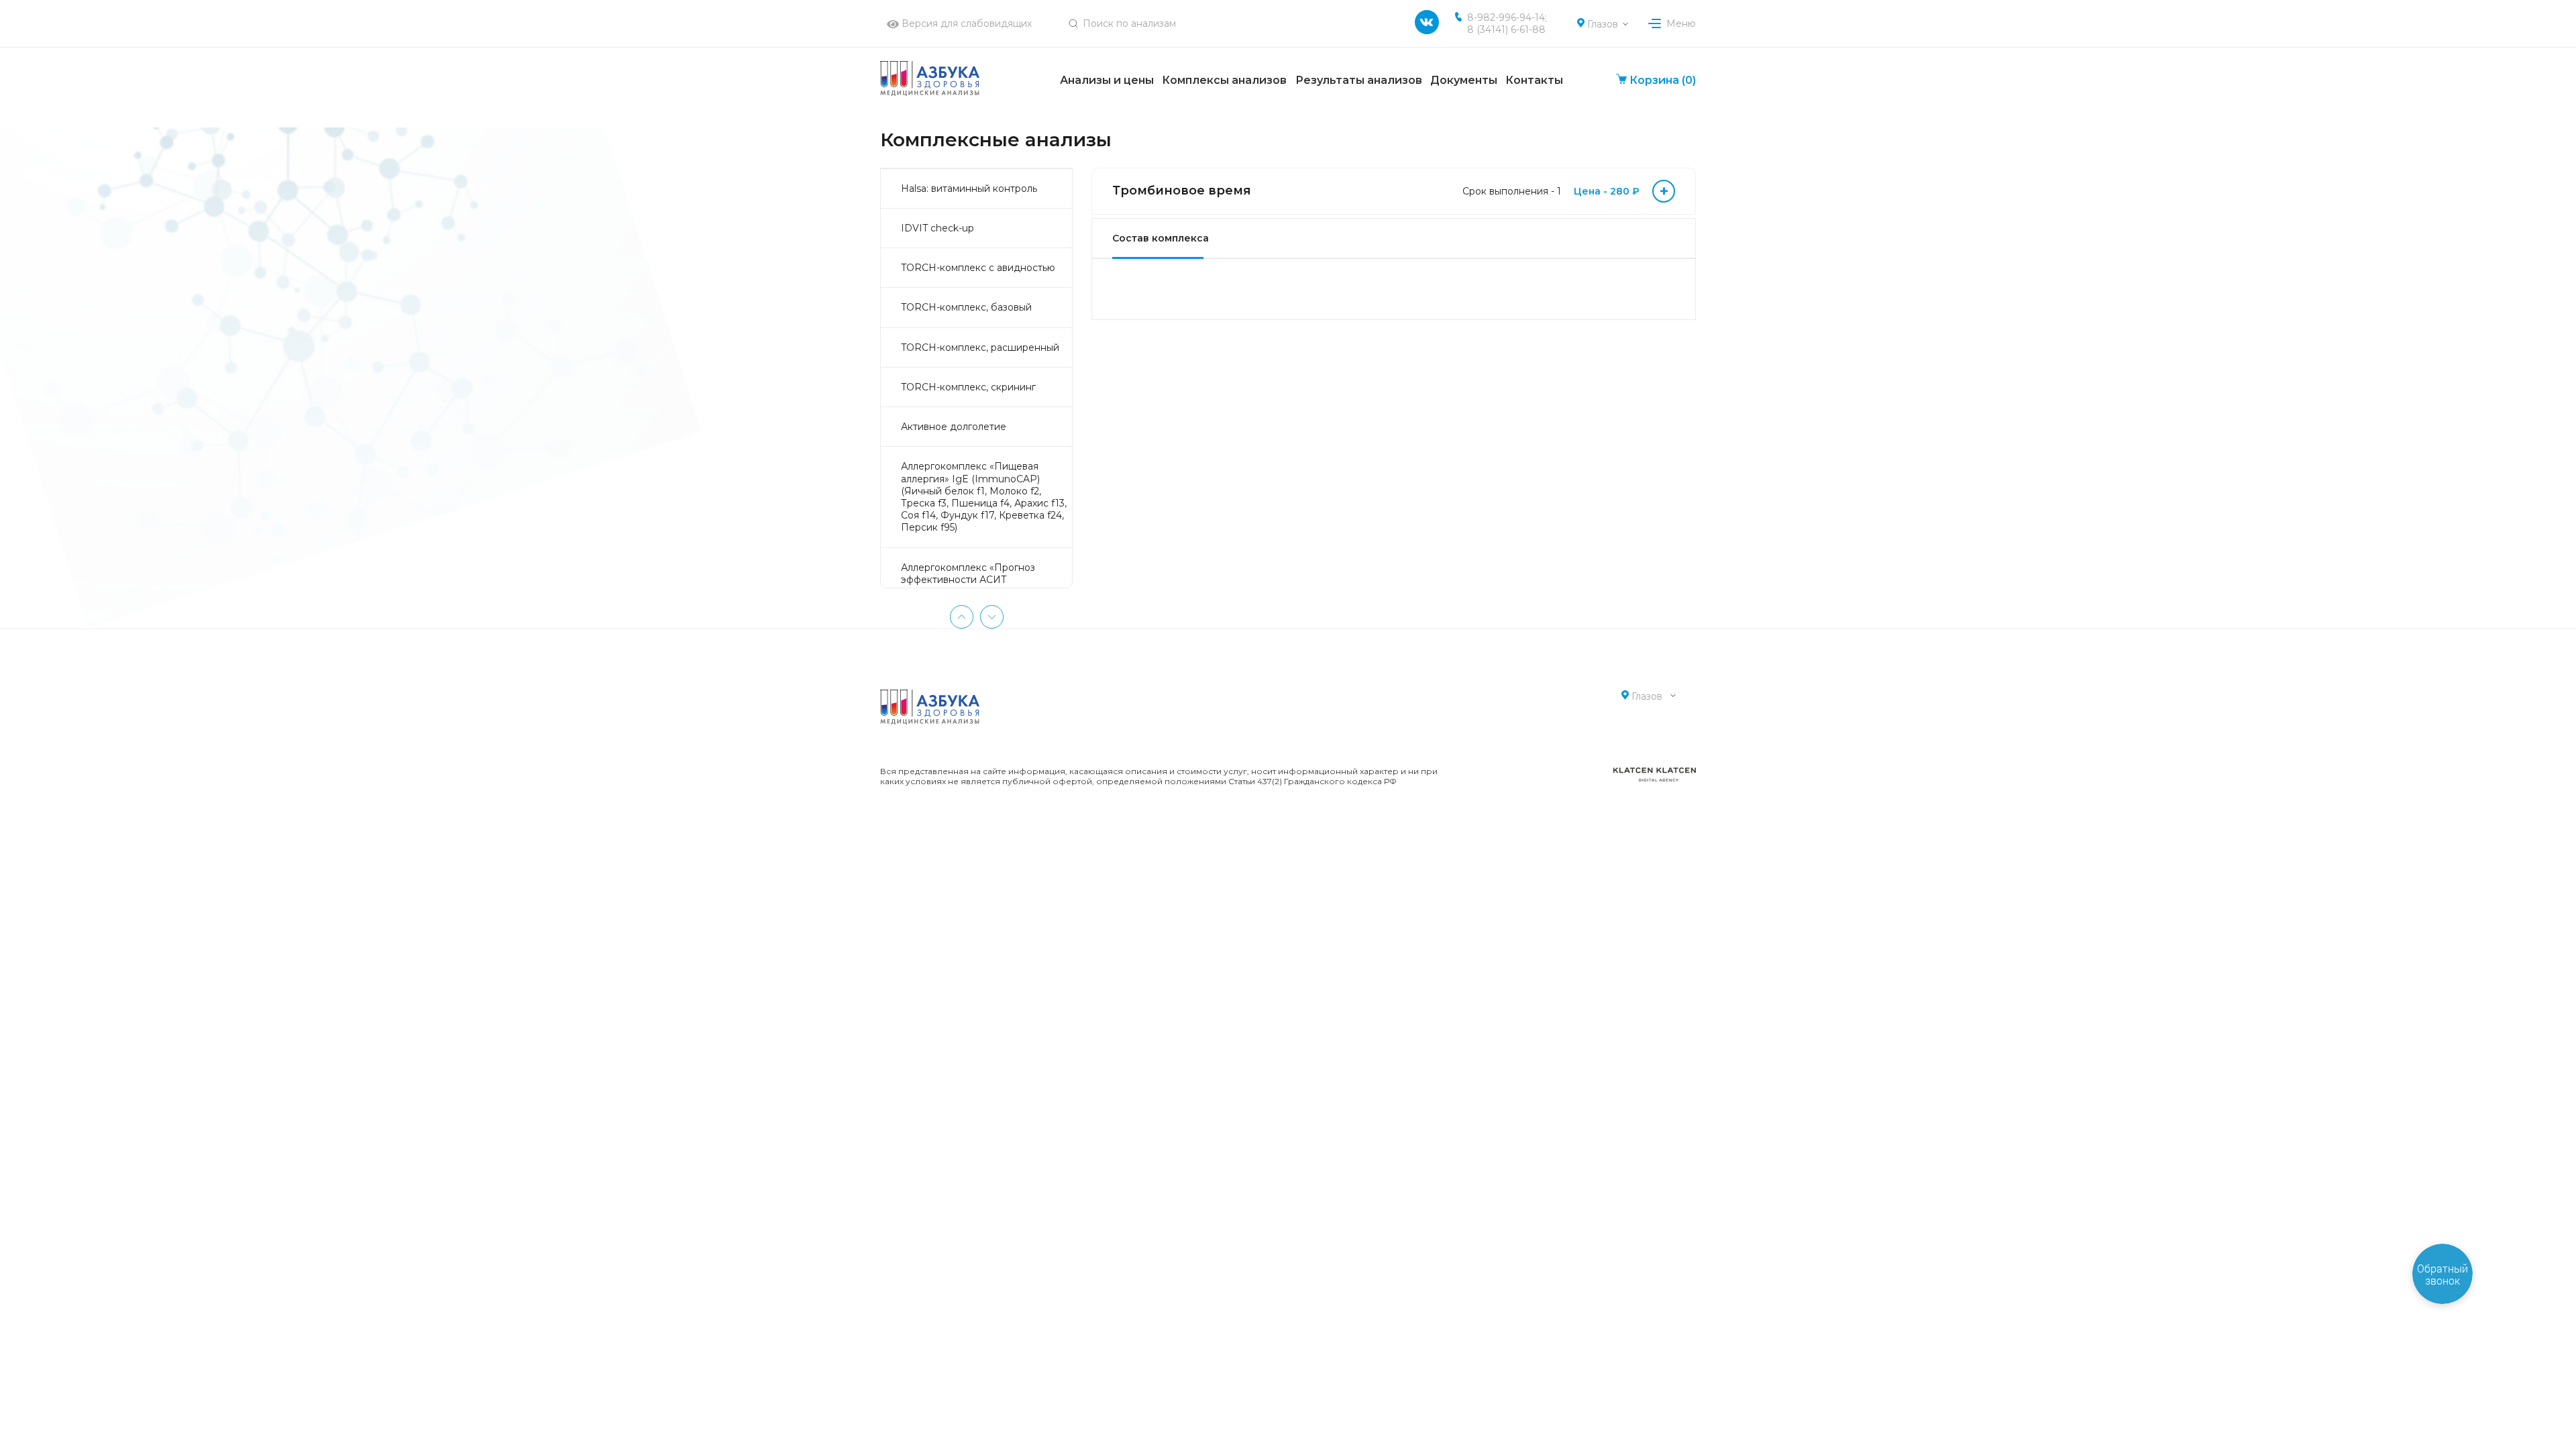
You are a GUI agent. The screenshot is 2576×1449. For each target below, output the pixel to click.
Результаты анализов (1359, 80)
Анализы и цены (1107, 80)
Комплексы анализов (1224, 80)
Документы (1464, 80)
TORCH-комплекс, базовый (966, 307)
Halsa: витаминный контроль (969, 189)
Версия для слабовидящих (965, 23)
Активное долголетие (954, 427)
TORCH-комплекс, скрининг (968, 387)
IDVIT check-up (937, 228)
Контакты (1534, 80)
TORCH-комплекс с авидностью (978, 268)
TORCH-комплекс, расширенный (980, 347)
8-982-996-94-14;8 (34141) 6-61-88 (1507, 23)
